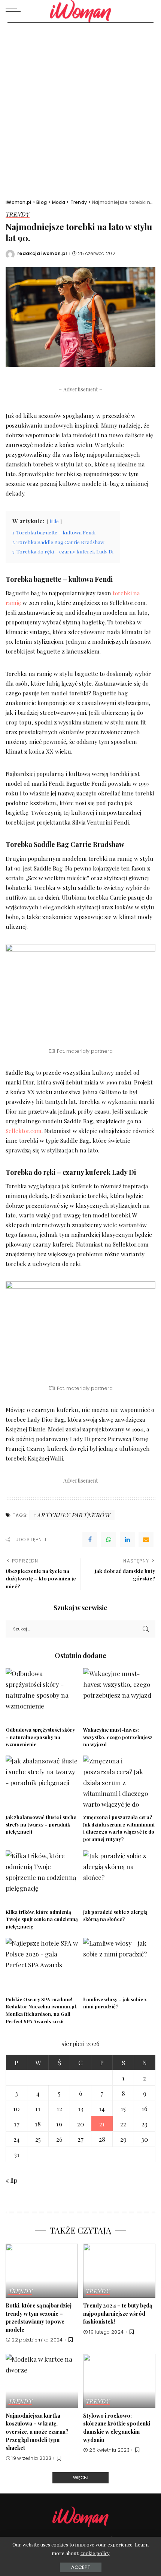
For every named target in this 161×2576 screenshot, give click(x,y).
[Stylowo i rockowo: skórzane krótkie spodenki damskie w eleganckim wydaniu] (119, 2381)
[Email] (146, 1540)
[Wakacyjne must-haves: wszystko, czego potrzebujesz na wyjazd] (119, 1695)
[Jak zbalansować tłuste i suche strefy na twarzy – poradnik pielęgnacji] (42, 1783)
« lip (11, 2180)
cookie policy (95, 2553)
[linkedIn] (127, 1540)
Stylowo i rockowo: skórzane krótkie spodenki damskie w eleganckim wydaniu (117, 2428)
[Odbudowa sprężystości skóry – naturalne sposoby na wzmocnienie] (42, 1695)
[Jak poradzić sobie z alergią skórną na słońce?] (119, 1877)
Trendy (18, 215)
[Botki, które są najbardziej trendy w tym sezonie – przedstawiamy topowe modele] (42, 2271)
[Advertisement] (80, 107)
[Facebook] (90, 1540)
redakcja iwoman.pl (42, 254)
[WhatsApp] (109, 1540)
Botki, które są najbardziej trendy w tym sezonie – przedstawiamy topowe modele (39, 2317)
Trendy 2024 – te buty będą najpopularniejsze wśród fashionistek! (118, 2313)
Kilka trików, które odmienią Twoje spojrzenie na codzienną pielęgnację (42, 1919)
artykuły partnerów (74, 1515)
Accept (81, 2567)
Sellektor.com (24, 1131)
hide (54, 521)
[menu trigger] (15, 11)
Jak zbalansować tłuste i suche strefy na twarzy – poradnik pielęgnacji (41, 1824)
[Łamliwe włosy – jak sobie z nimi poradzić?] (119, 1965)
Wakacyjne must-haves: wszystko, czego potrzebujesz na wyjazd (118, 1737)
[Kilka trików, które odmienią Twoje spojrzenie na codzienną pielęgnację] (42, 1877)
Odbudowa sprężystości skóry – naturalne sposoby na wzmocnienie (40, 1737)
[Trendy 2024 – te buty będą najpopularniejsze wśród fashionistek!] (119, 2271)
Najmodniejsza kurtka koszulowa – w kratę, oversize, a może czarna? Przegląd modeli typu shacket (37, 2432)
